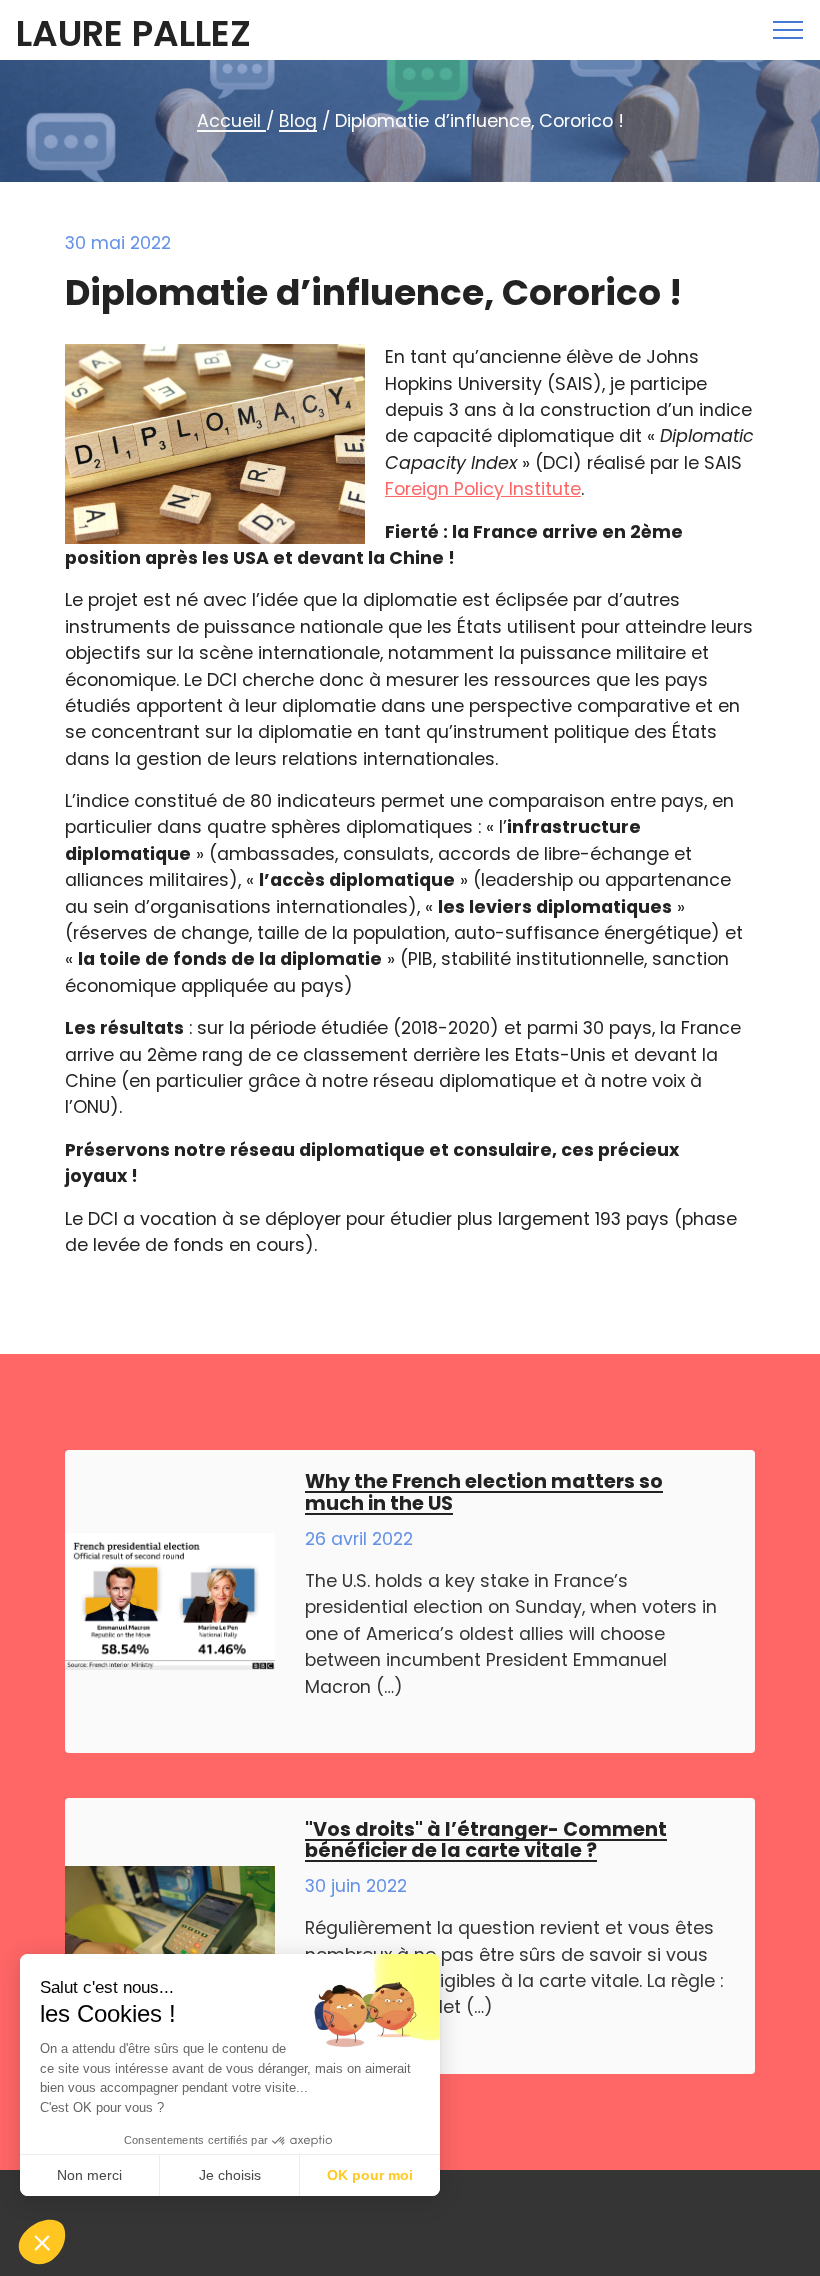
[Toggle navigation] (788, 30)
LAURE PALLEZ (133, 34)
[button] (42, 2242)
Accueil (231, 121)
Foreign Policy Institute (483, 489)
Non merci (89, 2175)
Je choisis (230, 2175)
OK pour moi (370, 2175)
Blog (298, 121)
